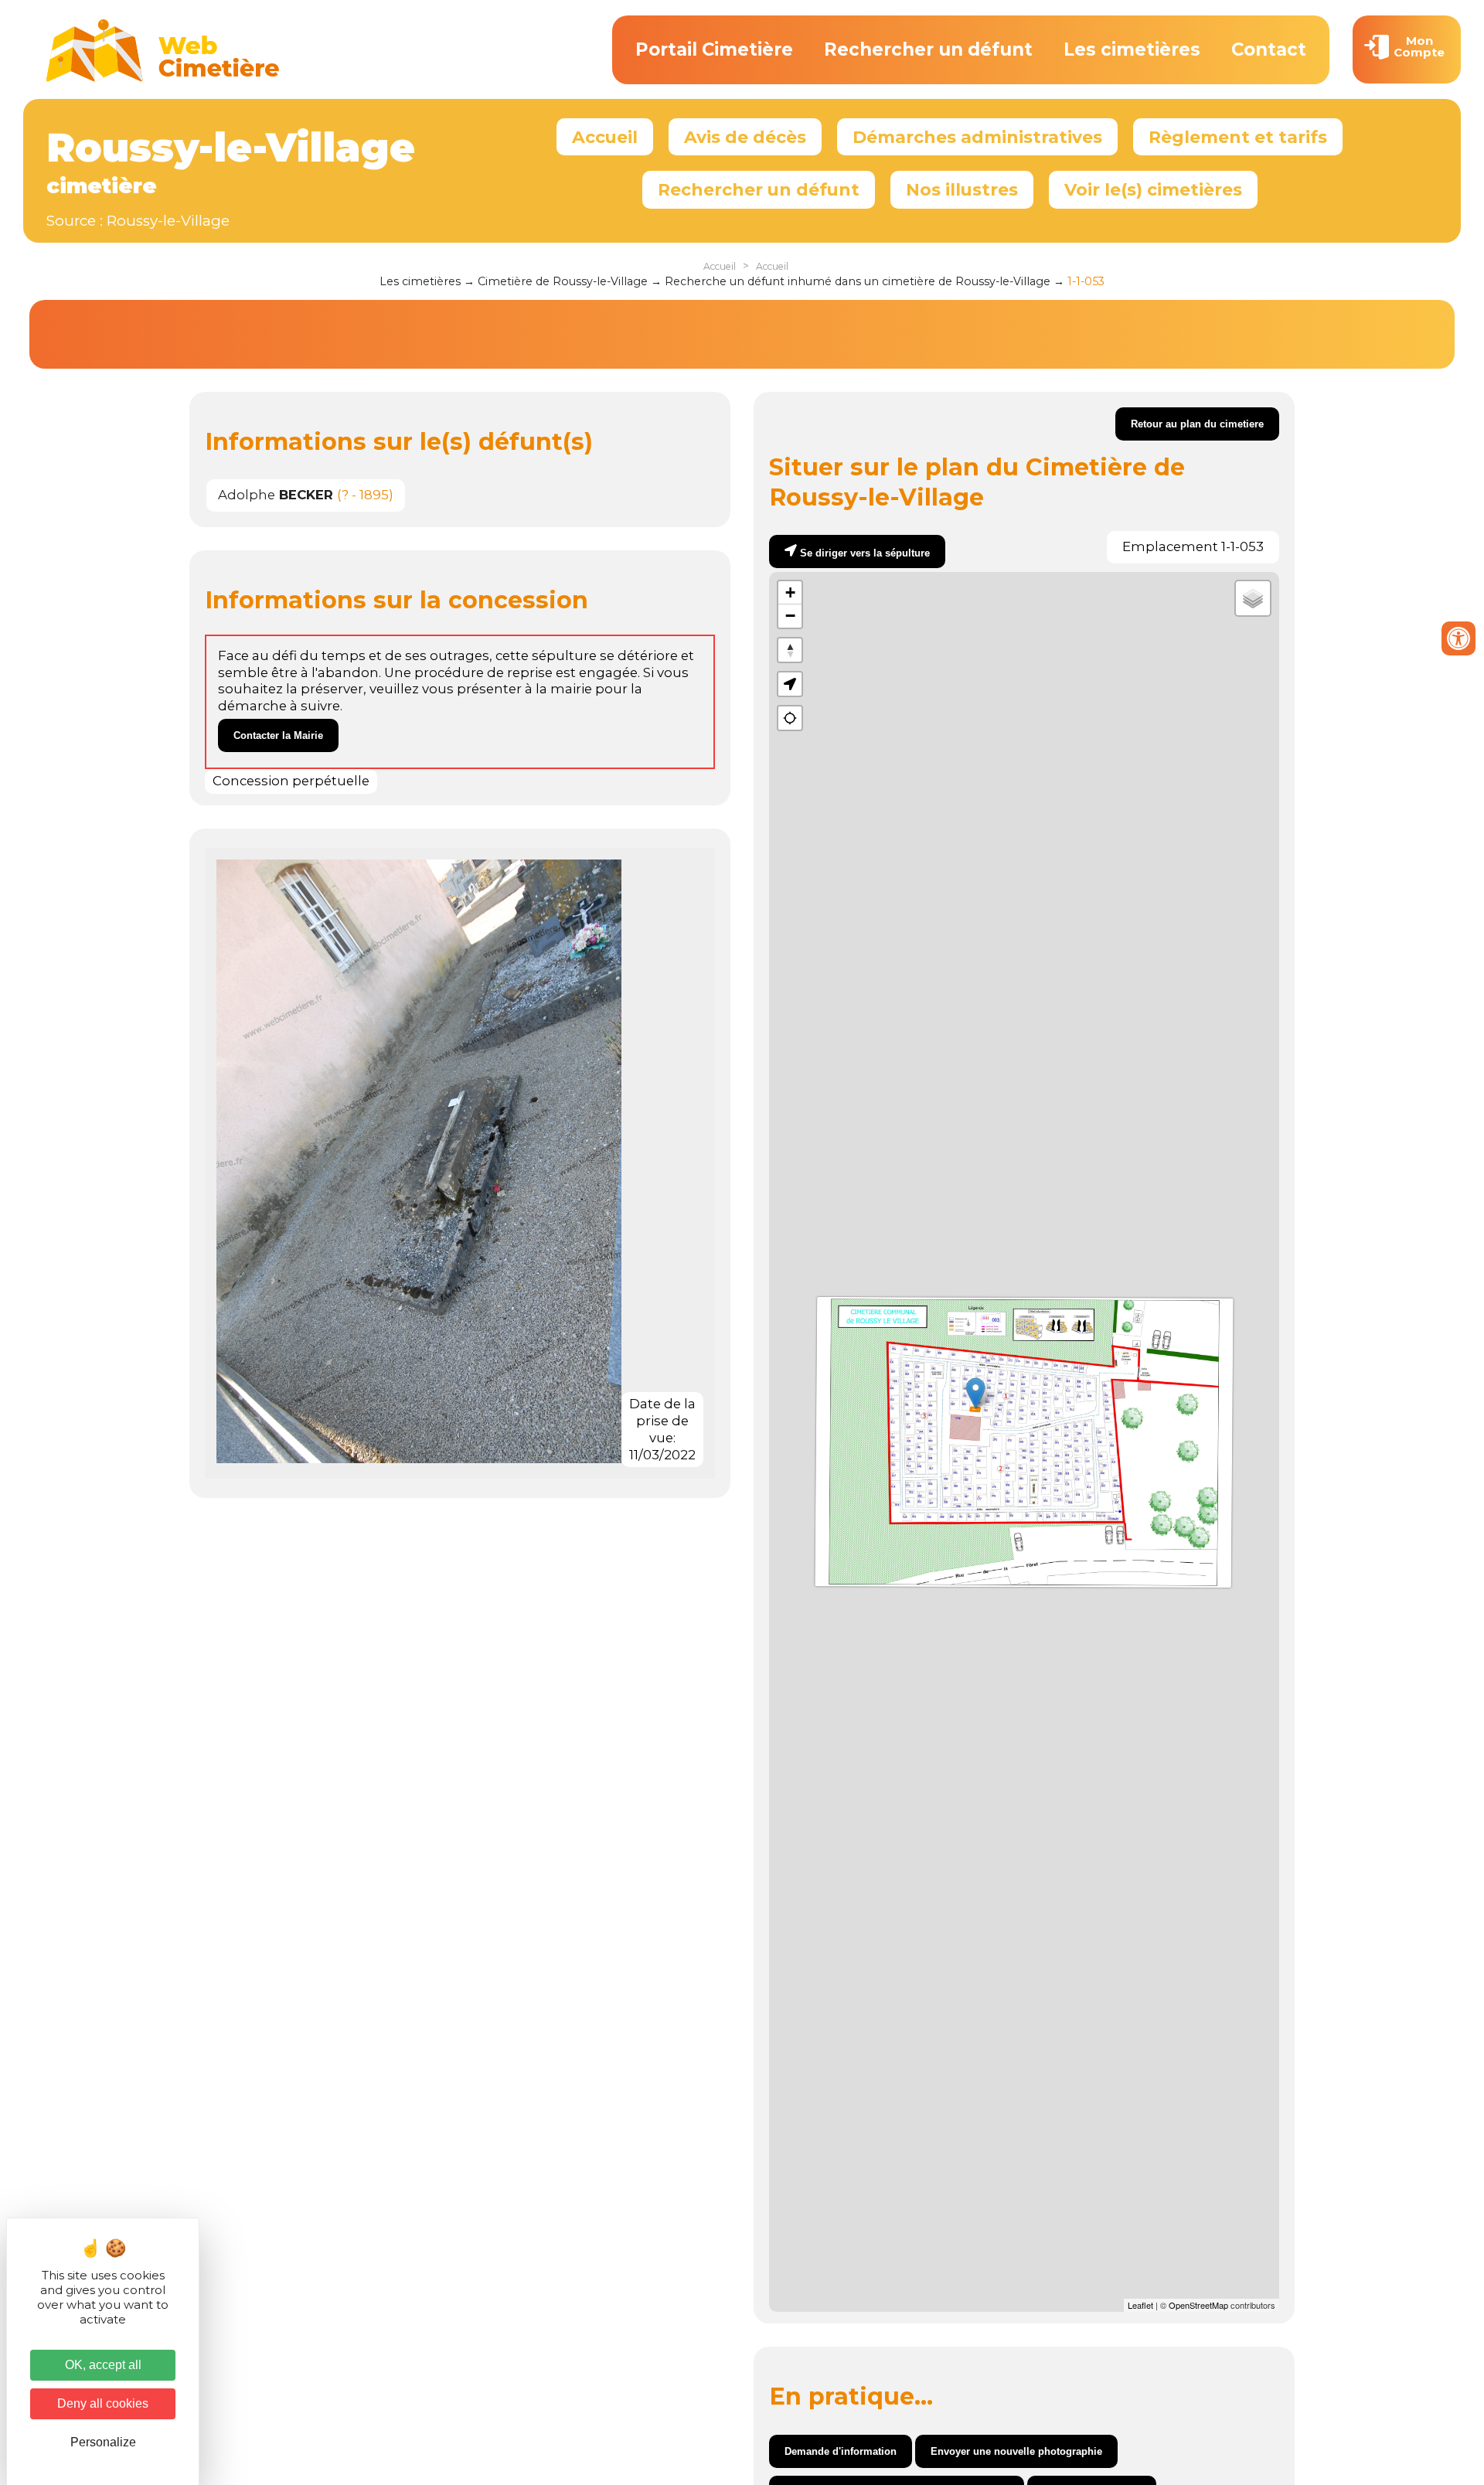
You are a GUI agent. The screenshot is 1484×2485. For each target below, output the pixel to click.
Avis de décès (745, 137)
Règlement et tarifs (1238, 137)
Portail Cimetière (714, 49)
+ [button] (790, 592)
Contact (1269, 49)
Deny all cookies (103, 2403)
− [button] (790, 616)
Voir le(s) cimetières (1153, 189)
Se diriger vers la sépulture (865, 553)
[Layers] (1253, 598)
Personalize (103, 2442)
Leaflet (1140, 2305)
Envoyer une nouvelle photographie (1016, 2451)
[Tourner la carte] (790, 650)
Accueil (605, 137)
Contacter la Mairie (278, 735)
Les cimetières (1132, 49)
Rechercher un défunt (928, 49)
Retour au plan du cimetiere (1197, 424)
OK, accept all (103, 2365)
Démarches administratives (977, 137)
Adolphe (276, 495)
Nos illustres (962, 189)
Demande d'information (841, 2451)
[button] (790, 684)
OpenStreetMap (1198, 2305)
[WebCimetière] (163, 78)
